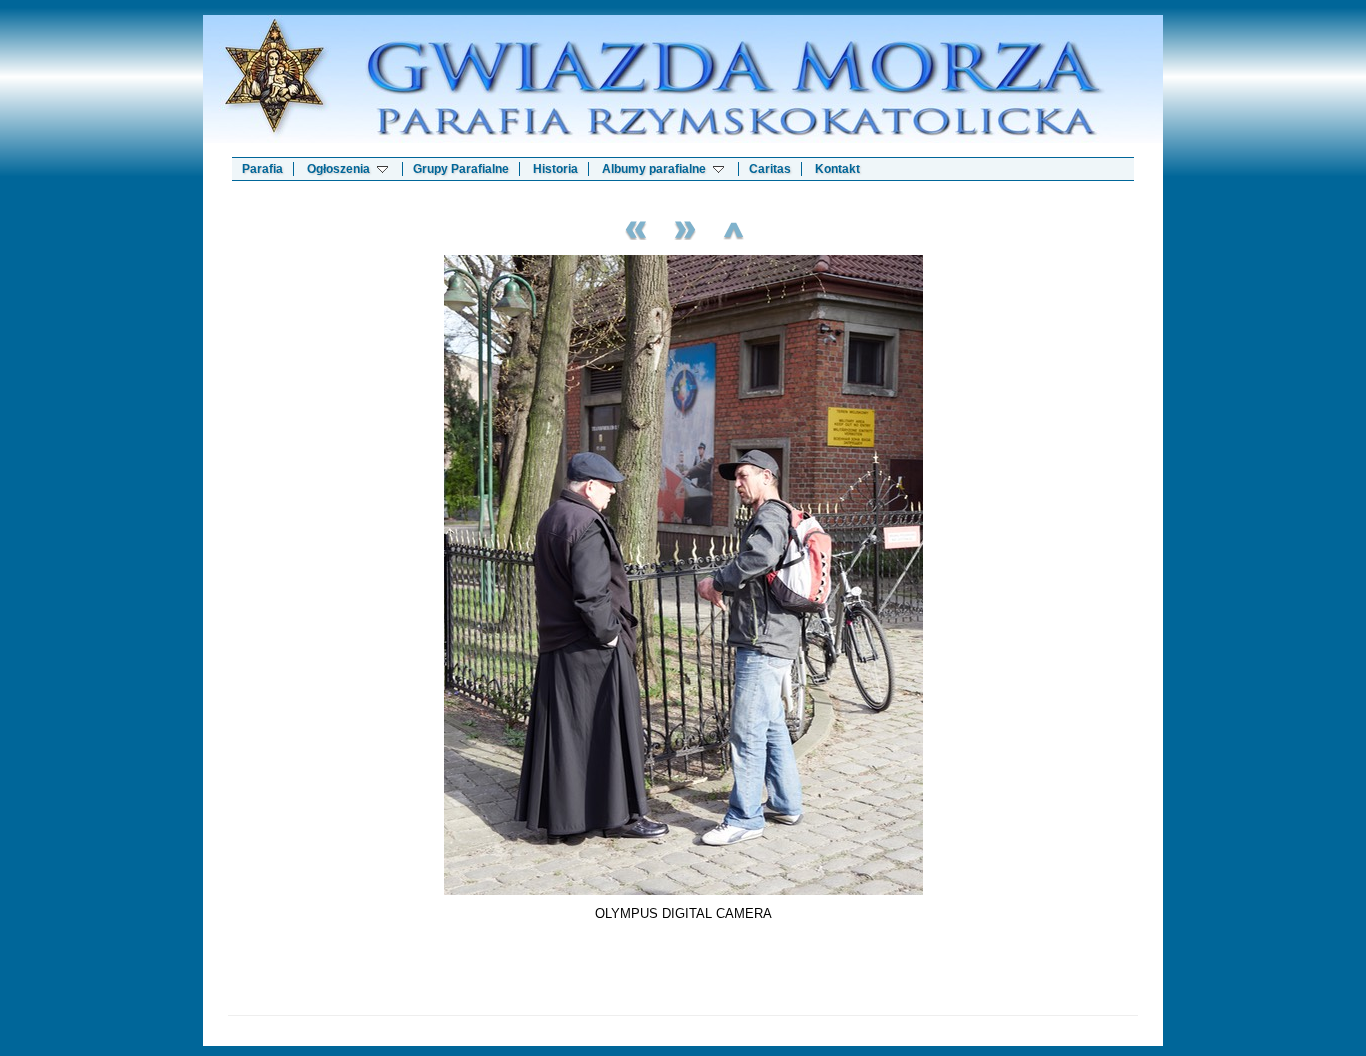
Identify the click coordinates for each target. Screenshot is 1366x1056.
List (733, 227)
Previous (633, 227)
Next (683, 227)
